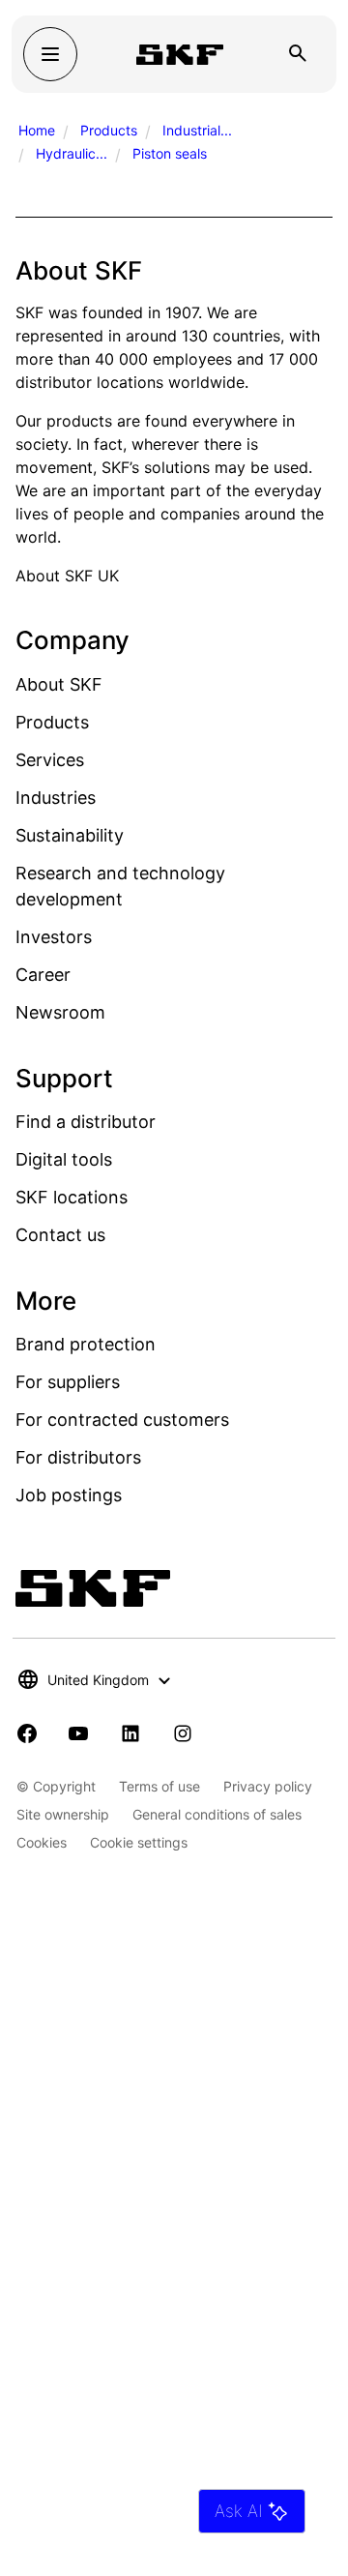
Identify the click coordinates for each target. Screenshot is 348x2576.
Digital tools (64, 1159)
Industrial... (197, 130)
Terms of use (159, 1786)
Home (37, 130)
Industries (56, 798)
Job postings (69, 1495)
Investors (54, 937)
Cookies (42, 1842)
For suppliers (68, 1382)
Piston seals (170, 153)
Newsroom (60, 1012)
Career (43, 975)
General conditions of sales (217, 1814)
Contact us (60, 1235)
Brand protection (86, 1344)
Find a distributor (86, 1122)
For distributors (78, 1457)
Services (50, 760)
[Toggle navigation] (50, 54)
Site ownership (63, 1814)
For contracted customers (122, 1420)
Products (109, 130)
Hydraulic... (72, 153)
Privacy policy (268, 1786)
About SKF (59, 684)
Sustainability (70, 835)
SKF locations (72, 1197)
